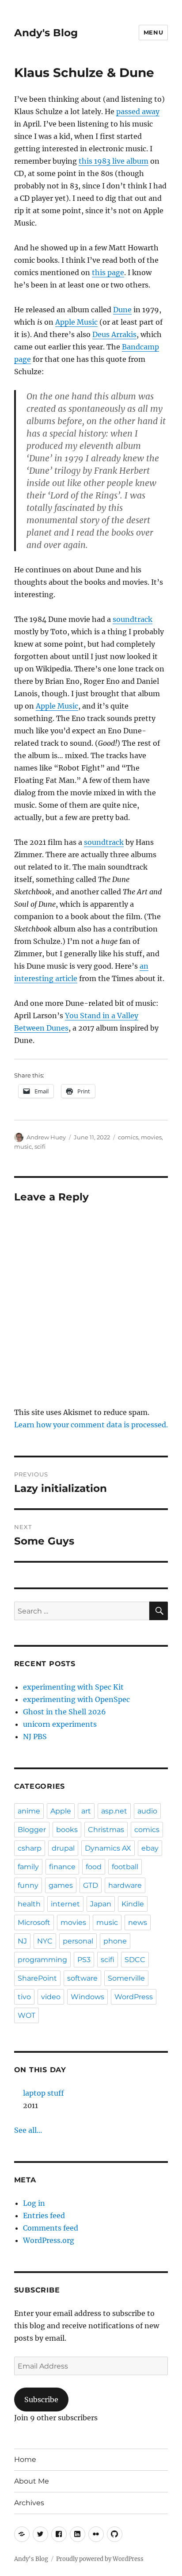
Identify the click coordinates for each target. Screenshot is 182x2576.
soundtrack (133, 619)
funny (28, 1885)
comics (128, 1137)
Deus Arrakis (114, 334)
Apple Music (76, 322)
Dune (122, 310)
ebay (150, 1848)
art (86, 1811)
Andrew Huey (46, 1137)
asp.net (114, 1811)
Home (25, 2459)
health (29, 1904)
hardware (125, 1885)
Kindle (133, 1904)
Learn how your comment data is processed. (91, 1425)
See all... (28, 2130)
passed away (138, 111)
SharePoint (37, 1978)
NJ (22, 1941)
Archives (29, 2503)
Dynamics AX (108, 1848)
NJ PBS (35, 1736)
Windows (87, 1997)
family (28, 1867)
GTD (91, 1885)
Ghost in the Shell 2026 (64, 1712)
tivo (24, 1997)
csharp (30, 1848)
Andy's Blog (46, 33)
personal (78, 1941)
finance (62, 1867)
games (61, 1885)
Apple (61, 1811)
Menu (153, 32)
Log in (34, 2203)
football (125, 1867)
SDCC (135, 1960)
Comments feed (51, 2228)
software (82, 1978)
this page (108, 272)
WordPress (134, 1997)
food (94, 1867)
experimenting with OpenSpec (76, 1699)
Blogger (32, 1830)
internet (65, 1904)
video (51, 1997)
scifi (40, 1146)
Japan (101, 1904)
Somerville (126, 1978)
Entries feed (44, 2216)
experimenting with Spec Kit (73, 1687)
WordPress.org (49, 2240)
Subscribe (41, 2400)
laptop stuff (44, 2093)
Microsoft (34, 1922)
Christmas (106, 1830)
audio (147, 1811)
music (23, 1146)
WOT (27, 2015)
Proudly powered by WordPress (100, 2559)
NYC (45, 1941)
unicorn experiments (60, 1724)
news (138, 1922)
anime (29, 1811)
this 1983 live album (114, 161)
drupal (63, 1848)
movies (151, 1137)
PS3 (84, 1960)
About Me (32, 2481)
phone (115, 1941)
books (67, 1830)
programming (42, 1960)
